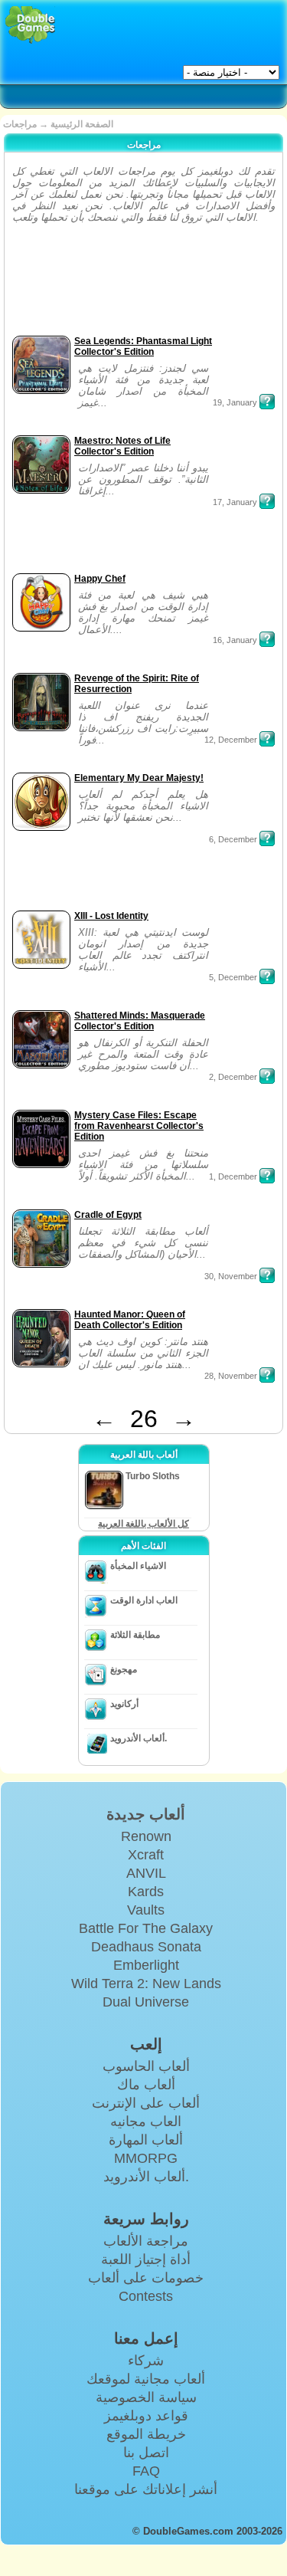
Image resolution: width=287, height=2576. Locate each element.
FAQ (146, 2471)
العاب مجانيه (146, 2122)
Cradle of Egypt (108, 1215)
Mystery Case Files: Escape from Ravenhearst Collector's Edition (139, 1126)
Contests (146, 2296)
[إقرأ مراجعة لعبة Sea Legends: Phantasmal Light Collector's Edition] (267, 402)
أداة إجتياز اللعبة (146, 2259)
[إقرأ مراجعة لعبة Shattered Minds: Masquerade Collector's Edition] (267, 1076)
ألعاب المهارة (146, 2140)
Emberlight (146, 1965)
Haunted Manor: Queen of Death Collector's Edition (130, 1320)
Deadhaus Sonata (146, 1947)
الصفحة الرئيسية (82, 124)
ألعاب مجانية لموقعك (146, 2379)
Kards (146, 1892)
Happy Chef (100, 579)
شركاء (146, 2361)
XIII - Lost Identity (111, 916)
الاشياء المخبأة (138, 1566)
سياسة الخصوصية (146, 2397)
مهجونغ (124, 1669)
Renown (146, 1836)
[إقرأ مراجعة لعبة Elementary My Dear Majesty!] (267, 838)
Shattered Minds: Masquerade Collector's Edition (140, 1021)
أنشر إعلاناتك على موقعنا (146, 2489)
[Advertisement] (56, 284)
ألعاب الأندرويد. (139, 1738)
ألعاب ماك (146, 2085)
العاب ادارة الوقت (144, 1600)
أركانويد (124, 1704)
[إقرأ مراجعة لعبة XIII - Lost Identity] (267, 976)
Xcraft (146, 1855)
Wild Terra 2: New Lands (146, 1984)
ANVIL (146, 1873)
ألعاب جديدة (146, 1814)
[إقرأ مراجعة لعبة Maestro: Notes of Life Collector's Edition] (267, 501)
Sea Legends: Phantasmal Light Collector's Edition (143, 346)
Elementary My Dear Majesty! (139, 778)
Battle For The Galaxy (146, 1928)
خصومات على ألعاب (146, 2278)
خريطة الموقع (146, 2434)
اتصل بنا (146, 2453)
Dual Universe (146, 2002)
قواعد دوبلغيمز (146, 2416)
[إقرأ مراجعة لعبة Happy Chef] (267, 639)
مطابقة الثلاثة (135, 1635)
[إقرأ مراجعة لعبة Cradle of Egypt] (267, 1275)
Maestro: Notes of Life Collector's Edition (122, 446)
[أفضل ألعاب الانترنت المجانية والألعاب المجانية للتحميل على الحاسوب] (30, 25)
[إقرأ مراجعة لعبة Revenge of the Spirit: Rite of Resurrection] (267, 739)
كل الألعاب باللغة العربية (143, 1524)
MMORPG (146, 2158)
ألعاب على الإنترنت (146, 2103)
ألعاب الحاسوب (146, 2066)
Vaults (146, 1910)
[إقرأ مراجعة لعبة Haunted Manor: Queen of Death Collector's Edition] (267, 1375)
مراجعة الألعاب (146, 2241)
